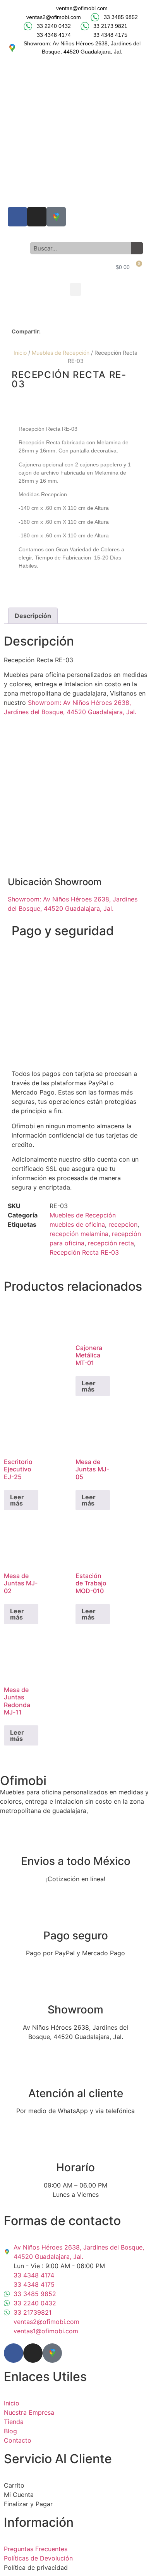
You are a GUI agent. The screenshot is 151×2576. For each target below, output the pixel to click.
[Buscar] (137, 248)
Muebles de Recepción (83, 1215)
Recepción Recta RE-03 (84, 1252)
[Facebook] (17, 217)
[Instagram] (37, 217)
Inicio (20, 353)
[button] (75, 289)
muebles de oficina (77, 1224)
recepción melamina (79, 1234)
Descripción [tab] (33, 616)
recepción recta (111, 1243)
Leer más (89, 1386)
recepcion (123, 1224)
